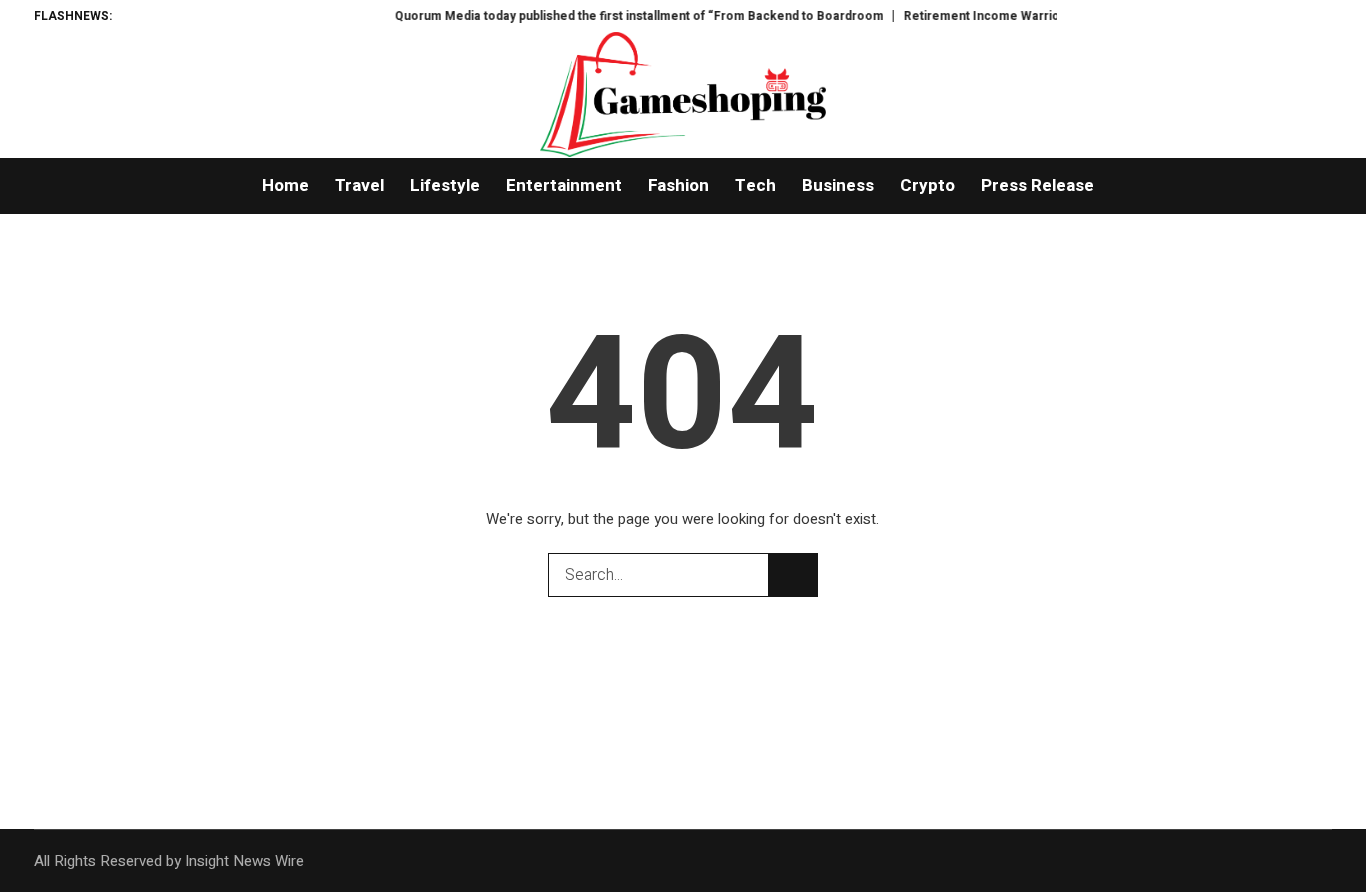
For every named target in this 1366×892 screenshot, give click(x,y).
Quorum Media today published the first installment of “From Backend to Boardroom (613, 16)
